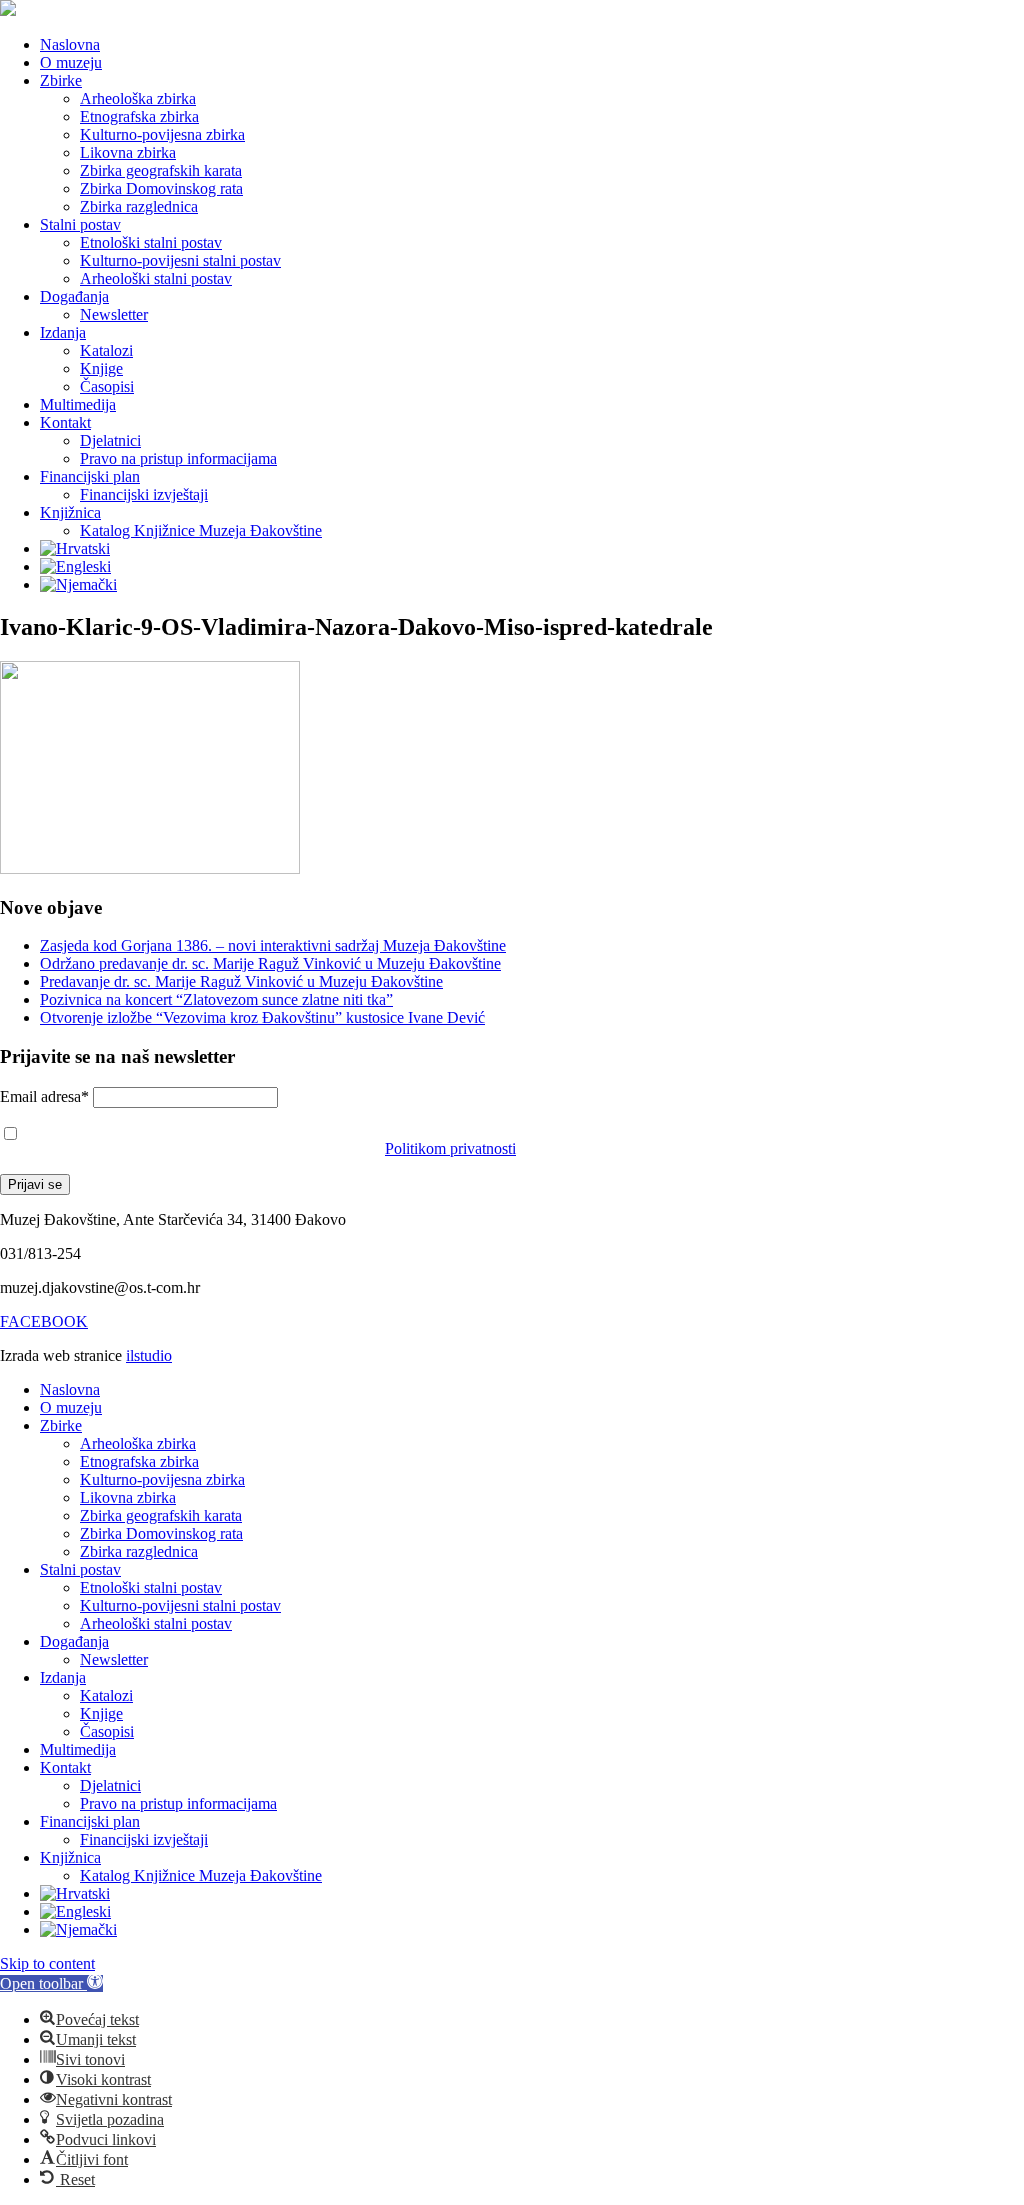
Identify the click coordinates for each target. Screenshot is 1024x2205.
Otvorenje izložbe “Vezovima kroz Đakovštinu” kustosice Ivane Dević (262, 1017)
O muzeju (71, 62)
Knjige (101, 368)
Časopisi (107, 386)
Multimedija (78, 404)
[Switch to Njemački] (78, 584)
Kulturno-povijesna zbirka (162, 134)
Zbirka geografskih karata (161, 170)
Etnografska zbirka (139, 116)
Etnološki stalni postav (151, 242)
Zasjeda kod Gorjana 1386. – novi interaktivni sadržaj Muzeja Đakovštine (273, 945)
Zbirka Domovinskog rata (161, 188)
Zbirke (61, 80)
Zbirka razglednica (139, 206)
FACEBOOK (44, 1321)
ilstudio (149, 1355)
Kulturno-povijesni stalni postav (180, 260)
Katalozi (106, 350)
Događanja (74, 296)
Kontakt (65, 422)
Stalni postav (80, 224)
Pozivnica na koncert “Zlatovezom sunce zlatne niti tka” (216, 999)
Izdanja (63, 332)
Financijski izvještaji (144, 494)
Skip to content (47, 1963)
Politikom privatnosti (450, 1148)
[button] (51, 1983)
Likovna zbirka (128, 152)
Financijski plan (90, 476)
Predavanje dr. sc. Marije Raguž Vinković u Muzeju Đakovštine (241, 981)
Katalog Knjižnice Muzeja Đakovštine (201, 530)
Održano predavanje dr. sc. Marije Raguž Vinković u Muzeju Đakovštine (270, 963)
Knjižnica (70, 512)
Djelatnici (110, 440)
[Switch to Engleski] (75, 566)
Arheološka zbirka (138, 98)
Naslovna (70, 44)
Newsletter (114, 314)
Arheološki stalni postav (156, 278)
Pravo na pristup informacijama (178, 458)
